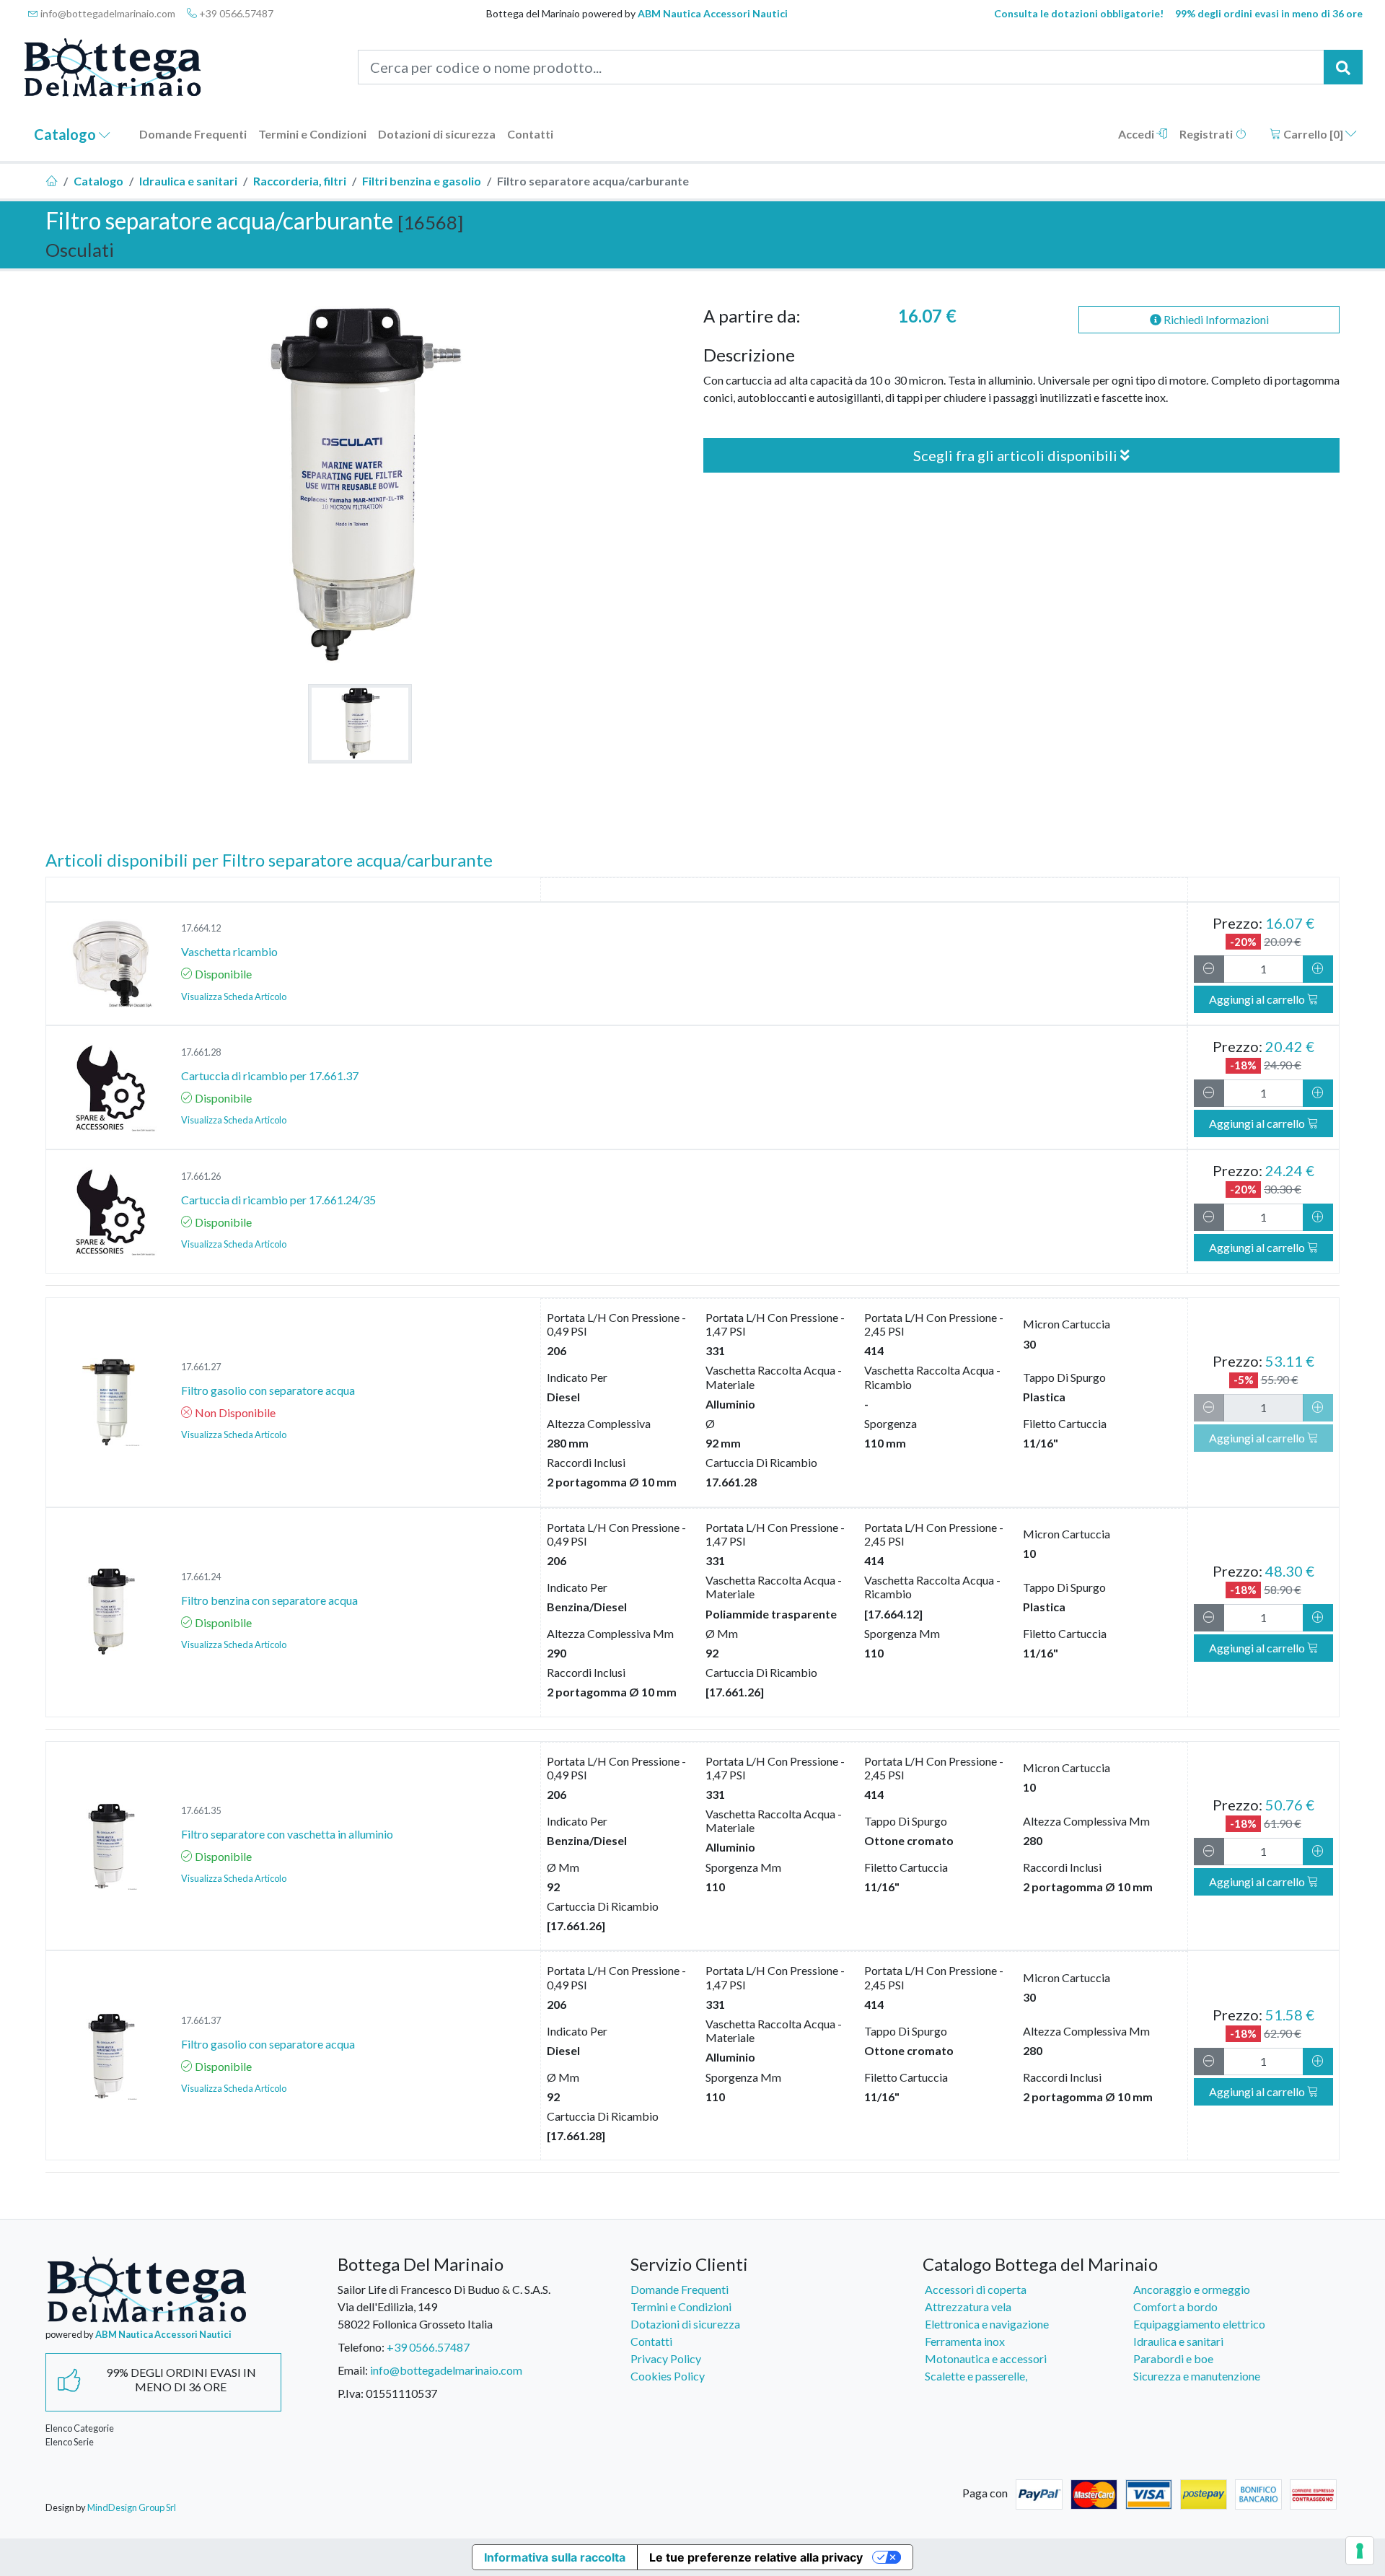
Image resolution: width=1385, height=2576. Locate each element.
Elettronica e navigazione (987, 2324)
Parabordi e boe (1173, 2358)
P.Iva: (351, 2393)
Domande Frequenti (193, 134)
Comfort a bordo (1175, 2306)
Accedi (1137, 134)
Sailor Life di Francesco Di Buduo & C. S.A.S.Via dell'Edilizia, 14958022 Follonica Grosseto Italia (444, 2306)
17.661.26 (201, 1176)
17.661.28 (201, 1052)
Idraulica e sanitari (188, 181)
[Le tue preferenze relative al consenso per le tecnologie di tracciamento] (1360, 2551)
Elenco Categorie (80, 2428)
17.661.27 (201, 1367)
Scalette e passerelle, (976, 2376)
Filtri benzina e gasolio (422, 181)
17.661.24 (201, 1577)
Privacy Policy (666, 2358)
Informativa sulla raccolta (555, 2557)
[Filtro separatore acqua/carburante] (360, 724)
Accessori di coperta (976, 2289)
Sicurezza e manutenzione (1197, 2376)
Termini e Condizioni (312, 134)
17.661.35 (201, 1810)
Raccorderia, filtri (300, 181)
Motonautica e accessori (986, 2358)
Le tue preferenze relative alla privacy (756, 2557)
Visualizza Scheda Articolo (234, 996)
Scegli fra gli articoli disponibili (1017, 455)
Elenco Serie (70, 2442)
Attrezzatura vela (968, 2306)
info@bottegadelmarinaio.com (107, 13)
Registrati (1207, 134)
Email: (353, 2370)
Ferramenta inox (965, 2341)
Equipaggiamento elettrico (1199, 2324)
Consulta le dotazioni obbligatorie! (1079, 13)
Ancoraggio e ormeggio (1192, 2289)
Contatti (530, 134)
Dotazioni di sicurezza (437, 134)
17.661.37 (201, 2020)
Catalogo (66, 134)
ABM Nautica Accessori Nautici (713, 13)
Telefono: (361, 2347)
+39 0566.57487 (235, 13)
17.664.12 (201, 928)
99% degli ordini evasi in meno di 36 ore (1269, 13)
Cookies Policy (668, 2376)
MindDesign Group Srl (132, 2507)
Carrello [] (1313, 134)
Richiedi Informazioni (1215, 319)
